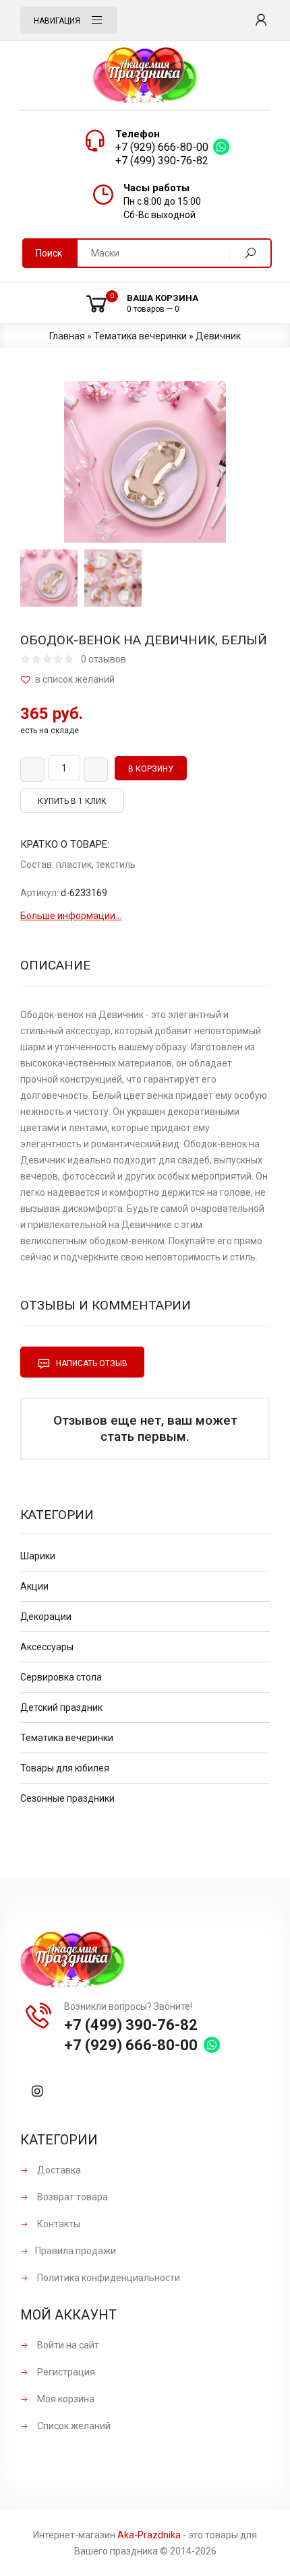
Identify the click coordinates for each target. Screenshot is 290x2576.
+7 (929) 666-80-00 (162, 147)
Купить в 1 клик (72, 801)
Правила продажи (76, 2251)
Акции (34, 1586)
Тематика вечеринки (67, 1738)
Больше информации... (71, 916)
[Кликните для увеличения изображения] (145, 462)
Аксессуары (47, 1647)
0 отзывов (104, 659)
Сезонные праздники (67, 1798)
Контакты (58, 2224)
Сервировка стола (61, 1677)
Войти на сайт (67, 2345)
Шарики (38, 1556)
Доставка (58, 2170)
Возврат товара (71, 2197)
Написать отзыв (91, 1363)
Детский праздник (61, 1707)
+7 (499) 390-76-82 (162, 161)
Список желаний (73, 2426)
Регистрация (65, 2372)
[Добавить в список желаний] (145, 680)
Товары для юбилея (65, 1768)
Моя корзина (65, 2399)
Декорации (46, 1617)
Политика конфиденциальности (108, 2278)
